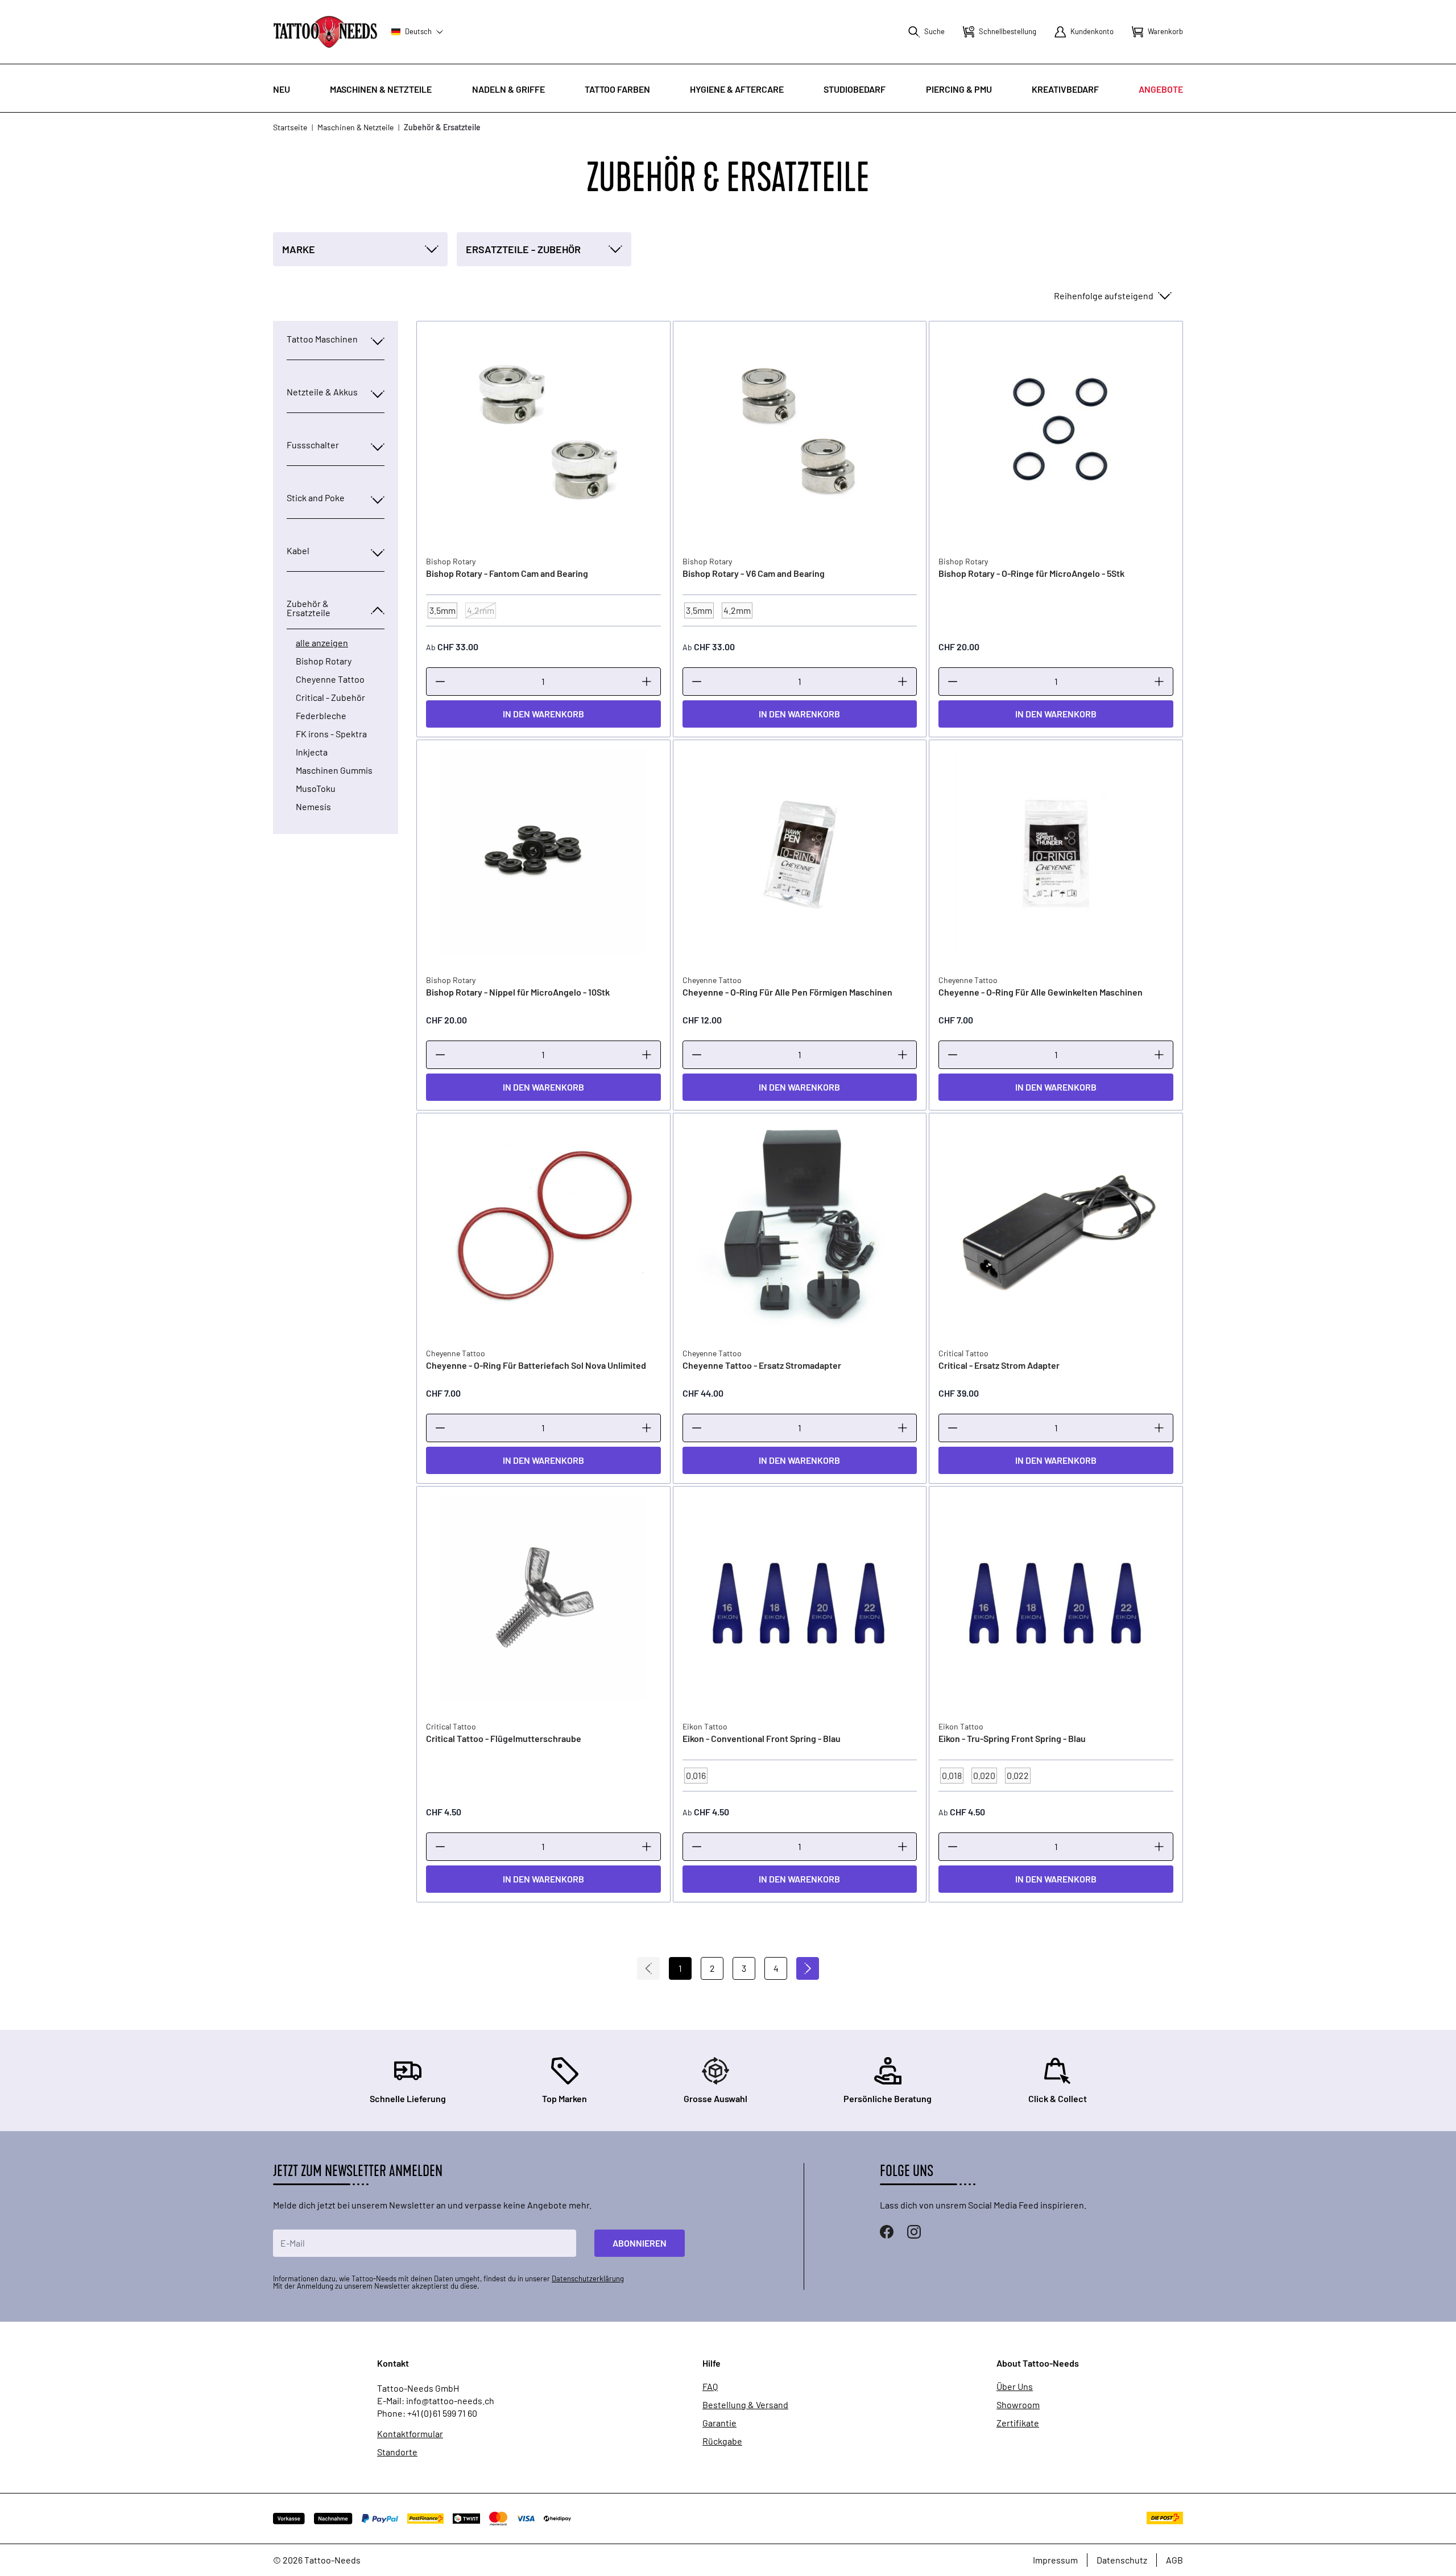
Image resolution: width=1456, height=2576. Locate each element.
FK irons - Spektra (331, 734)
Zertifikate (1018, 2423)
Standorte (397, 2452)
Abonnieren (640, 2243)
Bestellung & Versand (745, 2405)
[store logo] (325, 32)
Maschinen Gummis (334, 770)
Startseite (290, 127)
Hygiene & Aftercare (737, 89)
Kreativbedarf (1065, 89)
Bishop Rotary (324, 661)
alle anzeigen (322, 643)
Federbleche (321, 716)
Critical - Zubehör (330, 697)
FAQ (710, 2387)
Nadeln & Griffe (508, 89)
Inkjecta (312, 752)
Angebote (1161, 89)
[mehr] (647, 682)
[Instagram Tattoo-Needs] (914, 2232)
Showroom (1018, 2405)
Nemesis (313, 807)
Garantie (719, 2423)
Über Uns (1015, 2387)
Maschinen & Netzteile (381, 89)
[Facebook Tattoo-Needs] (887, 2232)
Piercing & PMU (959, 89)
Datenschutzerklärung (588, 2278)
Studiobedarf (855, 89)
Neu (282, 89)
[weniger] (440, 682)
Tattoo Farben (617, 89)
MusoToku (316, 789)
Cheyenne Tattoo (330, 679)
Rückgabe (722, 2441)
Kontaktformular (410, 2434)
